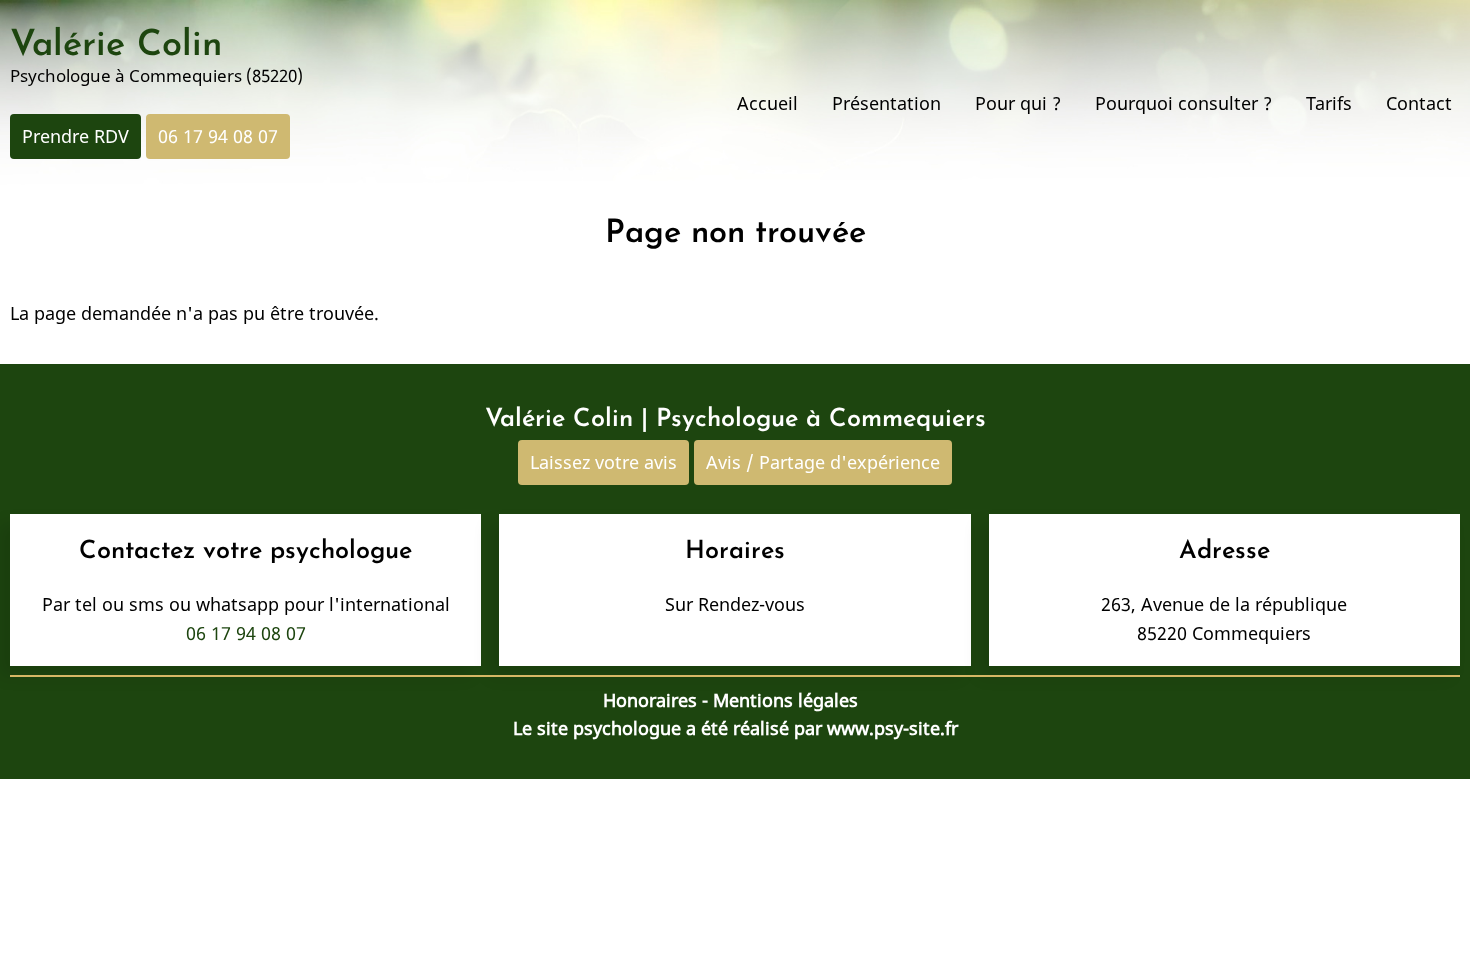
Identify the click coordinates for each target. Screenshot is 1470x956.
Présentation (886, 103)
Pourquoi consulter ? (1183, 103)
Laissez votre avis (603, 462)
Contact (1419, 103)
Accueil (767, 103)
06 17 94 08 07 (218, 136)
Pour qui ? (1018, 103)
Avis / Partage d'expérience (823, 462)
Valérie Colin (116, 46)
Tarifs (1329, 103)
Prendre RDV (75, 136)
